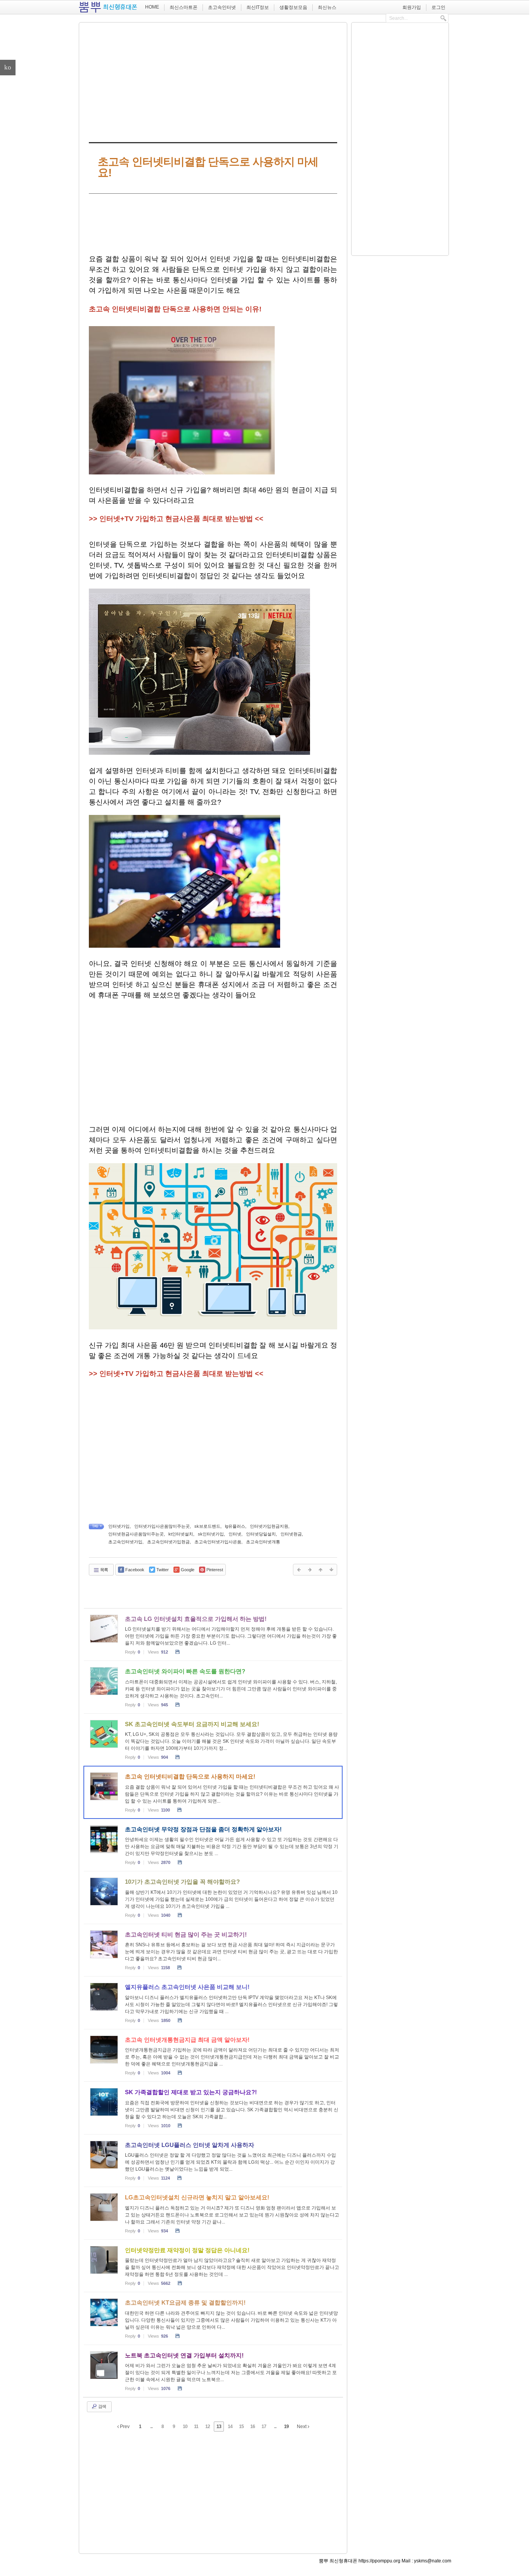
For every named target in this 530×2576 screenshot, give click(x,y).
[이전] (299, 1570)
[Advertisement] (213, 81)
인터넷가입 (119, 1526)
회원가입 (412, 7)
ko (8, 67)
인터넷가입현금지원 (269, 1526)
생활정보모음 (293, 7)
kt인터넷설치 (181, 1534)
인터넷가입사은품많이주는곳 (162, 1526)
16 (253, 2427)
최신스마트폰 (184, 7)
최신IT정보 (258, 7)
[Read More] (213, 1635)
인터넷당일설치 (261, 1534)
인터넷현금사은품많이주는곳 (136, 1534)
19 (286, 2427)
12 (208, 2427)
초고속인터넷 (222, 7)
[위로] (320, 1570)
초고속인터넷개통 (263, 1542)
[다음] (310, 1570)
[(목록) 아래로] (331, 1570)
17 (264, 2427)
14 (230, 2427)
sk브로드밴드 (207, 1526)
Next (302, 2427)
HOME (152, 7)
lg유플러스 (235, 1526)
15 (241, 2427)
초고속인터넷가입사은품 (218, 1542)
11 (196, 2427)
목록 (104, 1570)
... (151, 2427)
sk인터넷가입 (211, 1534)
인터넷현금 (291, 1534)
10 (185, 2427)
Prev (124, 2427)
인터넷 (235, 1534)
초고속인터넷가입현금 (168, 1542)
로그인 (438, 7)
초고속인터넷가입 (125, 1542)
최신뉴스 (327, 7)
